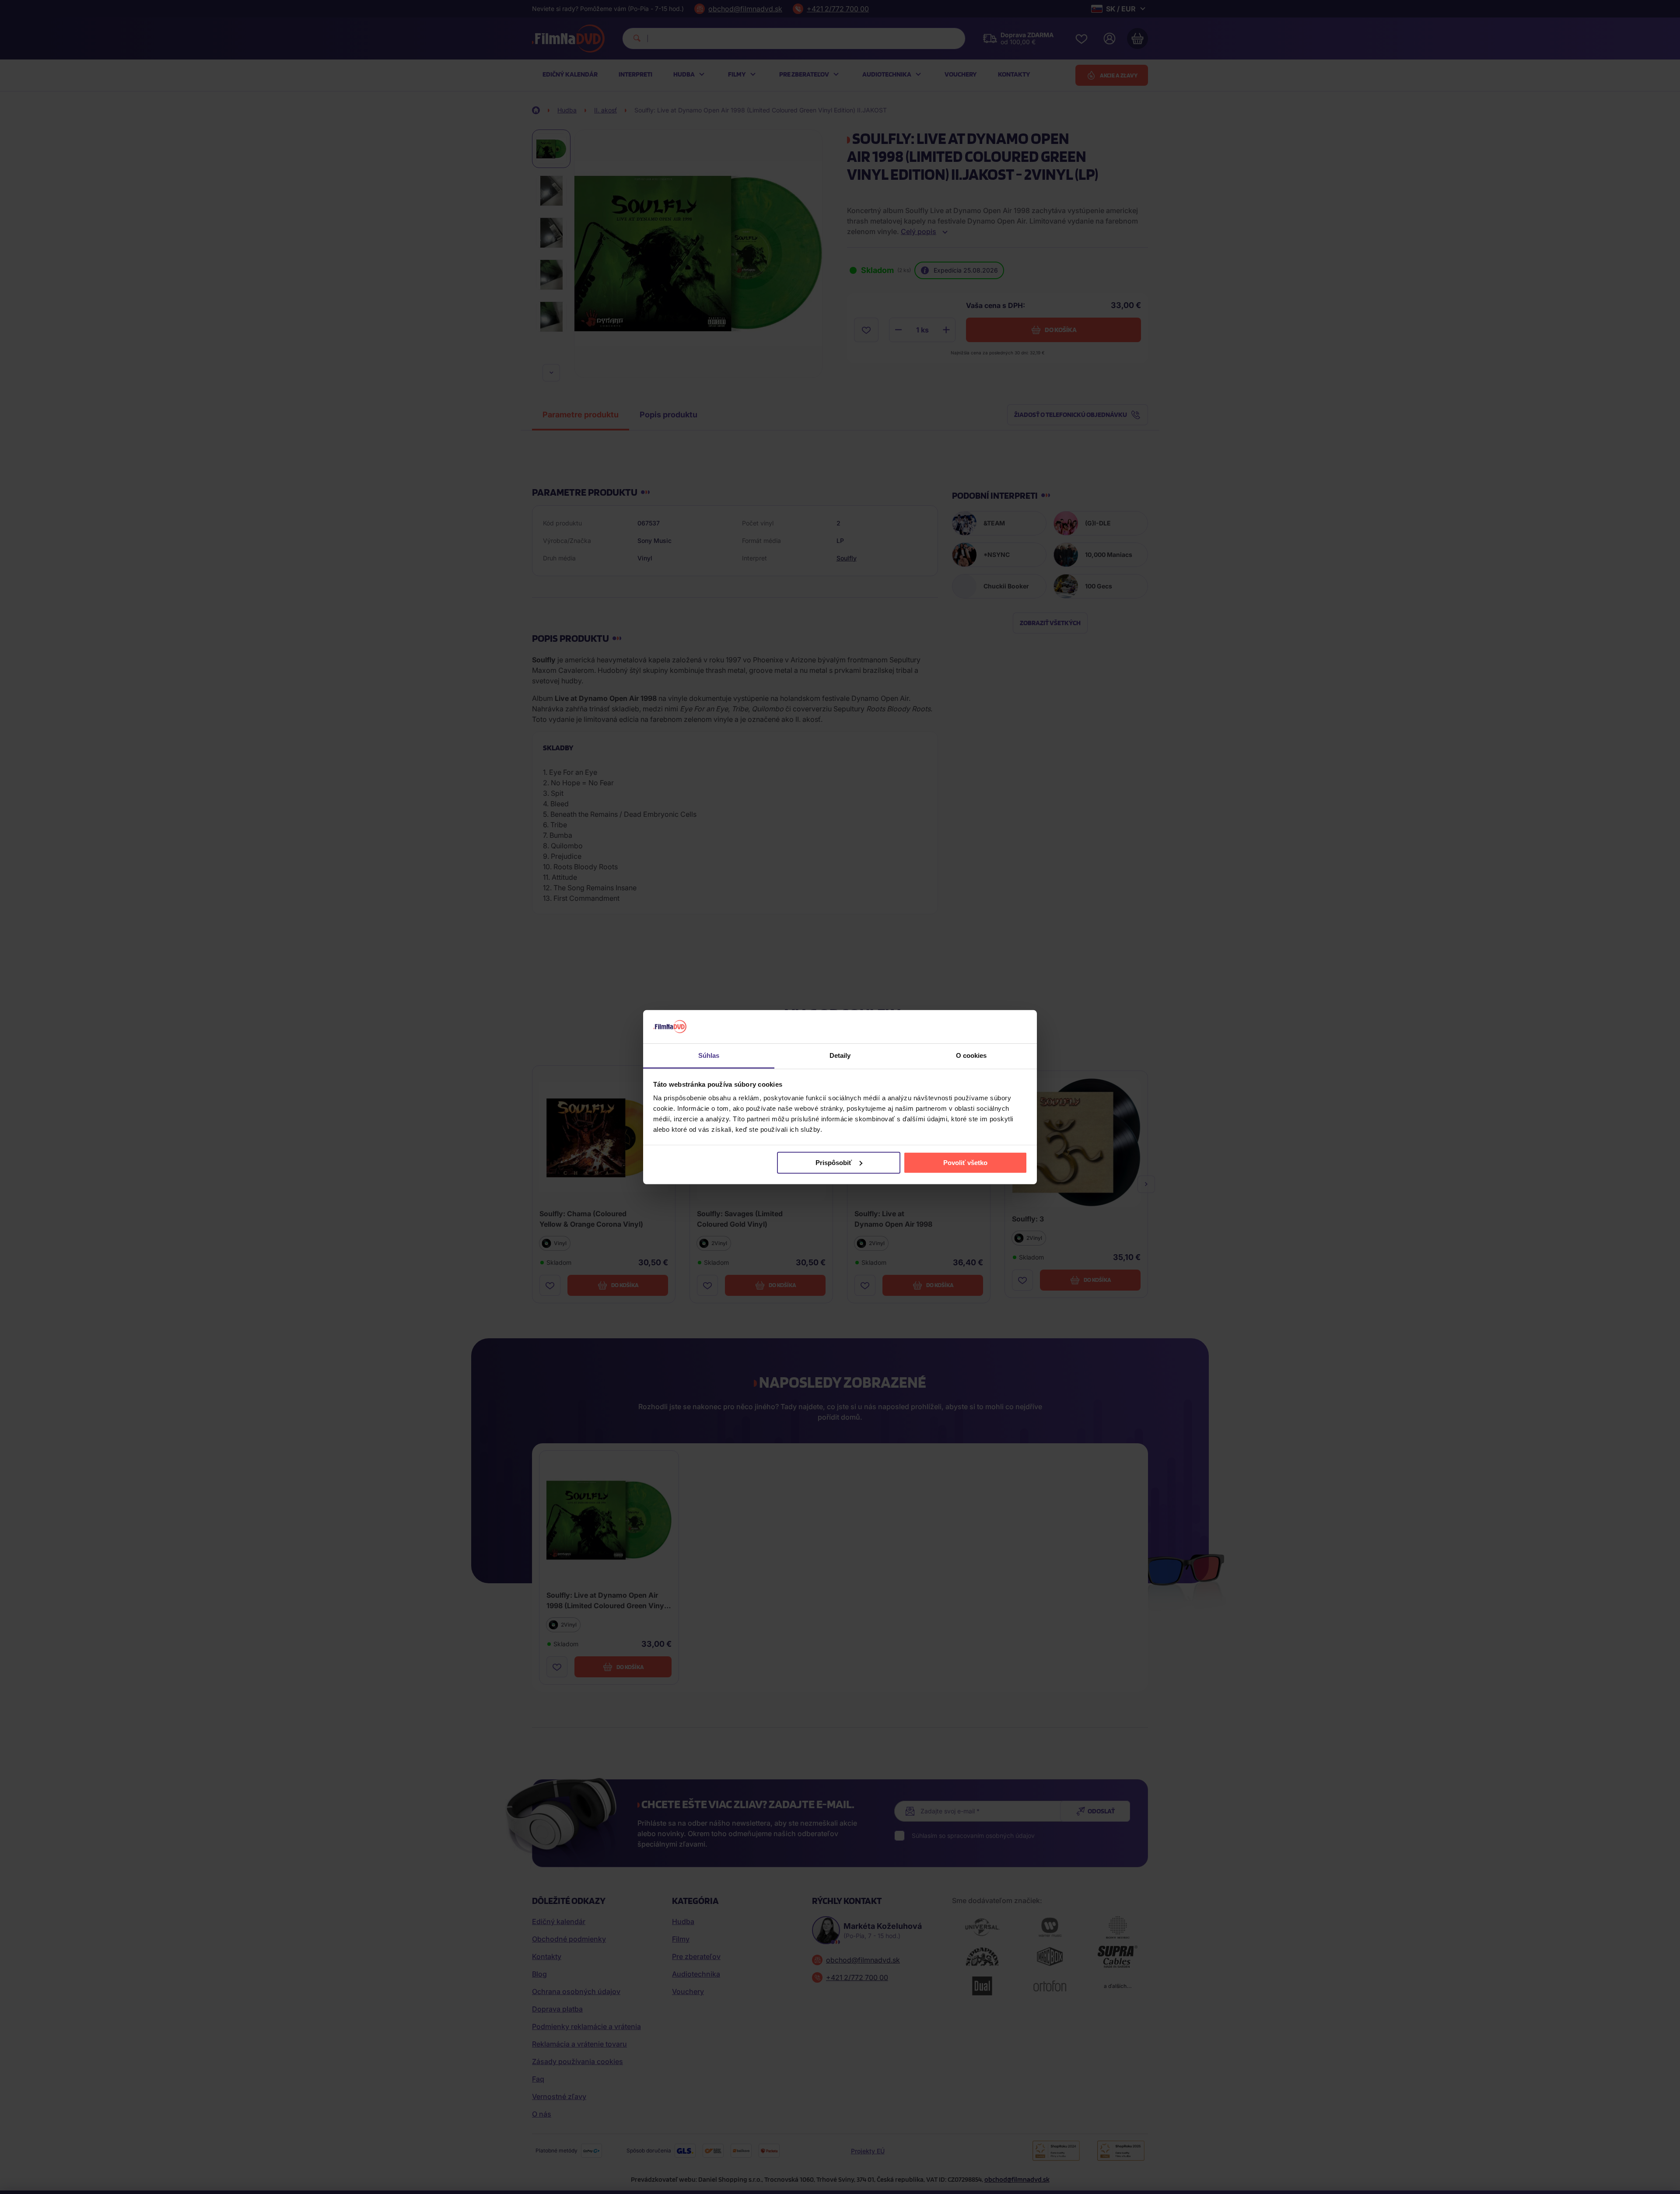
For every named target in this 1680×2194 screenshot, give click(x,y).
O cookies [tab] (971, 1055)
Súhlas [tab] (709, 1055)
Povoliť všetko (965, 1163)
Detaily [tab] (840, 1055)
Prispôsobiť (834, 1163)
